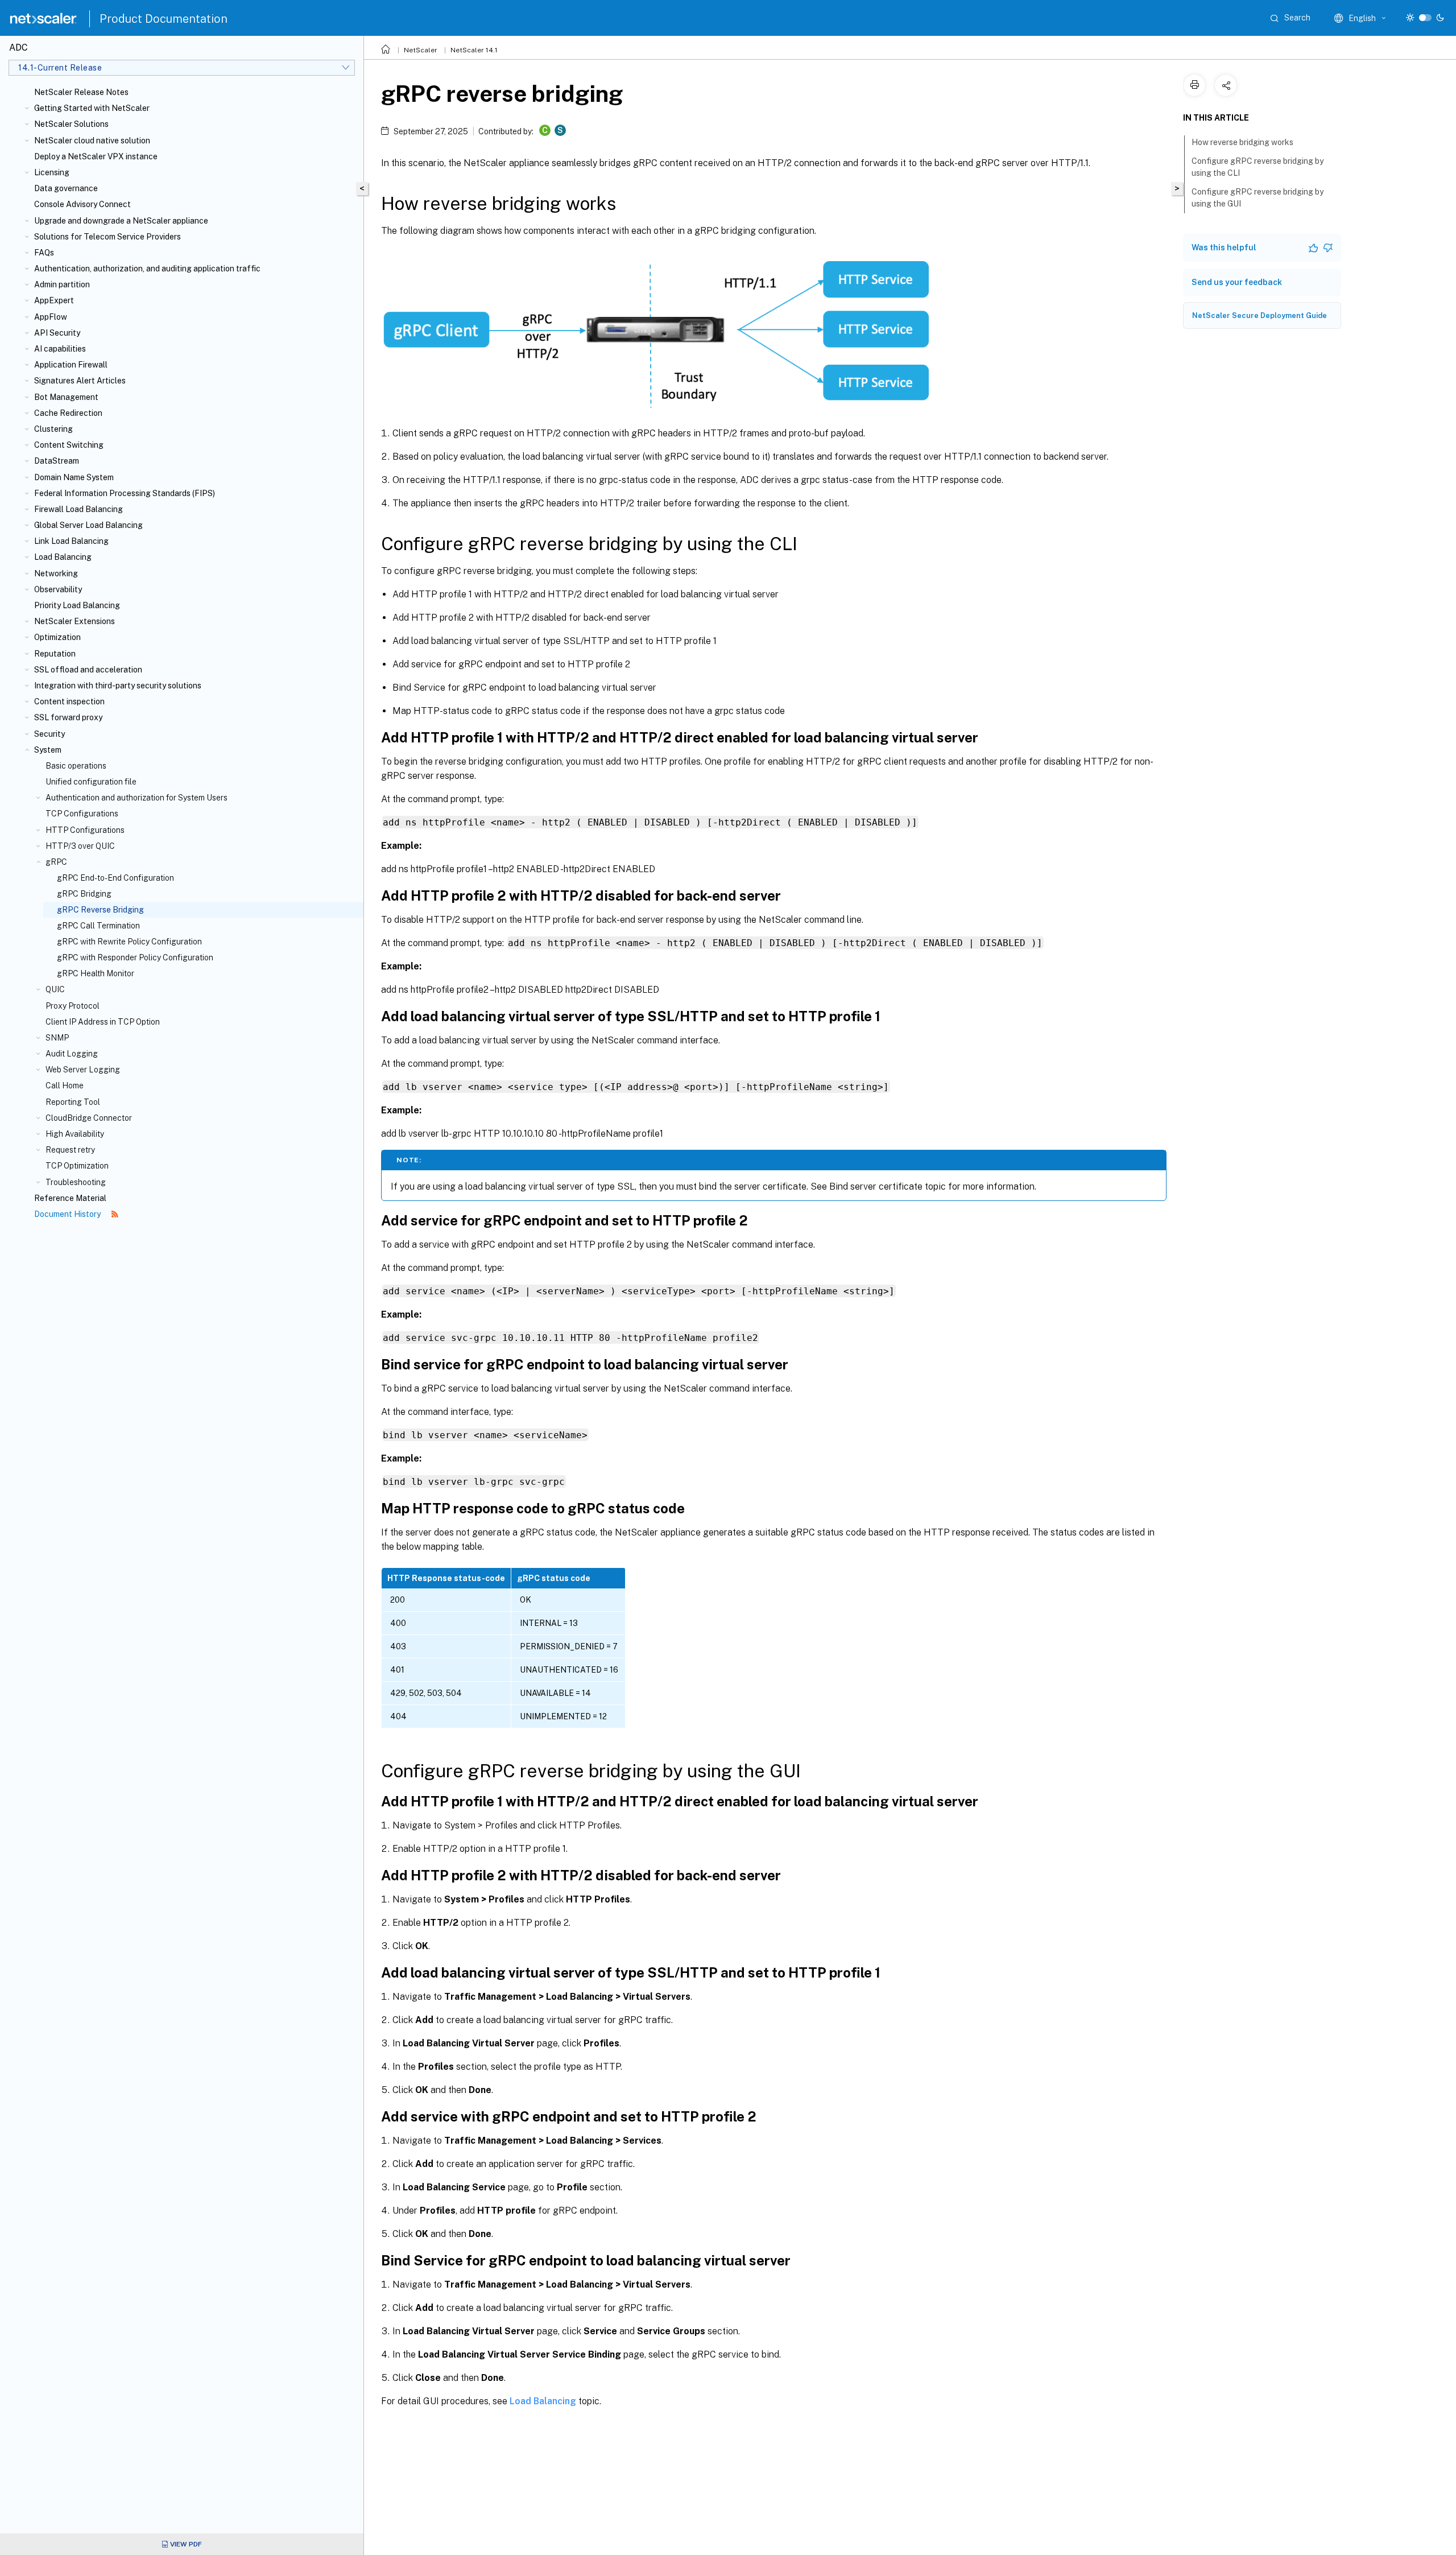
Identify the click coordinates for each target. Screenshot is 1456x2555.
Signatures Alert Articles (80, 381)
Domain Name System (74, 477)
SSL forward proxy (68, 717)
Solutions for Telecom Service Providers (107, 237)
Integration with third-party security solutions (118, 686)
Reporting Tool (73, 1102)
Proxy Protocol (73, 1006)
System (48, 750)
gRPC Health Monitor (96, 973)
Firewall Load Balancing (78, 509)
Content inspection (69, 701)
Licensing (52, 172)
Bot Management (66, 397)
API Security (57, 333)
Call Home (65, 1085)
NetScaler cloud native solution (92, 141)
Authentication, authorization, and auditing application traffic (147, 269)
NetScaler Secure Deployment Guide (1259, 315)
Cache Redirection (68, 413)
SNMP (57, 1038)
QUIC (55, 989)
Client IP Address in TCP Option (103, 1022)
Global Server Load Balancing (88, 525)
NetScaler (421, 50)
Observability (58, 589)
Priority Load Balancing (77, 605)
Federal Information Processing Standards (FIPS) (125, 493)
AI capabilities (60, 349)
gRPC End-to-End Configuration (115, 878)
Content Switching (69, 445)
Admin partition (62, 284)
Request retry (70, 1150)
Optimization (57, 637)
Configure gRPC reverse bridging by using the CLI (1258, 167)
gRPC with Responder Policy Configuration (135, 957)
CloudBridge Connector (89, 1118)
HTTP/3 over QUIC (80, 846)
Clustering (53, 429)
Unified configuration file (91, 782)
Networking (56, 573)
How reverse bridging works (1242, 142)
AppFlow (51, 317)
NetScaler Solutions (71, 124)
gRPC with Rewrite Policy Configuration (129, 942)
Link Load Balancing (71, 541)
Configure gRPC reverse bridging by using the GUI (1258, 198)
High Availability (75, 1134)
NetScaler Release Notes (81, 92)
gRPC (56, 862)
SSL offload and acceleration (88, 670)
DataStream (57, 461)
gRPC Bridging (84, 894)
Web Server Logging (83, 1070)
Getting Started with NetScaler (92, 108)
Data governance (66, 188)
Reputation (55, 654)
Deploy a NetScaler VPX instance (96, 156)
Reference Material (70, 1198)
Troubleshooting (76, 1182)
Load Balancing (63, 557)
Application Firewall (71, 365)
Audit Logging (72, 1054)
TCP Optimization (77, 1166)
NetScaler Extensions (75, 621)
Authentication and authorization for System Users (136, 798)
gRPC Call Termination (98, 926)
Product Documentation (164, 19)
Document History (68, 1214)
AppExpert (54, 300)
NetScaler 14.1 (474, 50)
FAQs (44, 253)
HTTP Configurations (85, 830)
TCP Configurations (82, 814)
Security (49, 734)
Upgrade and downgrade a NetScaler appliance (121, 221)
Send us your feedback (1237, 282)
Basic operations (76, 766)
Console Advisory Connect (82, 204)
